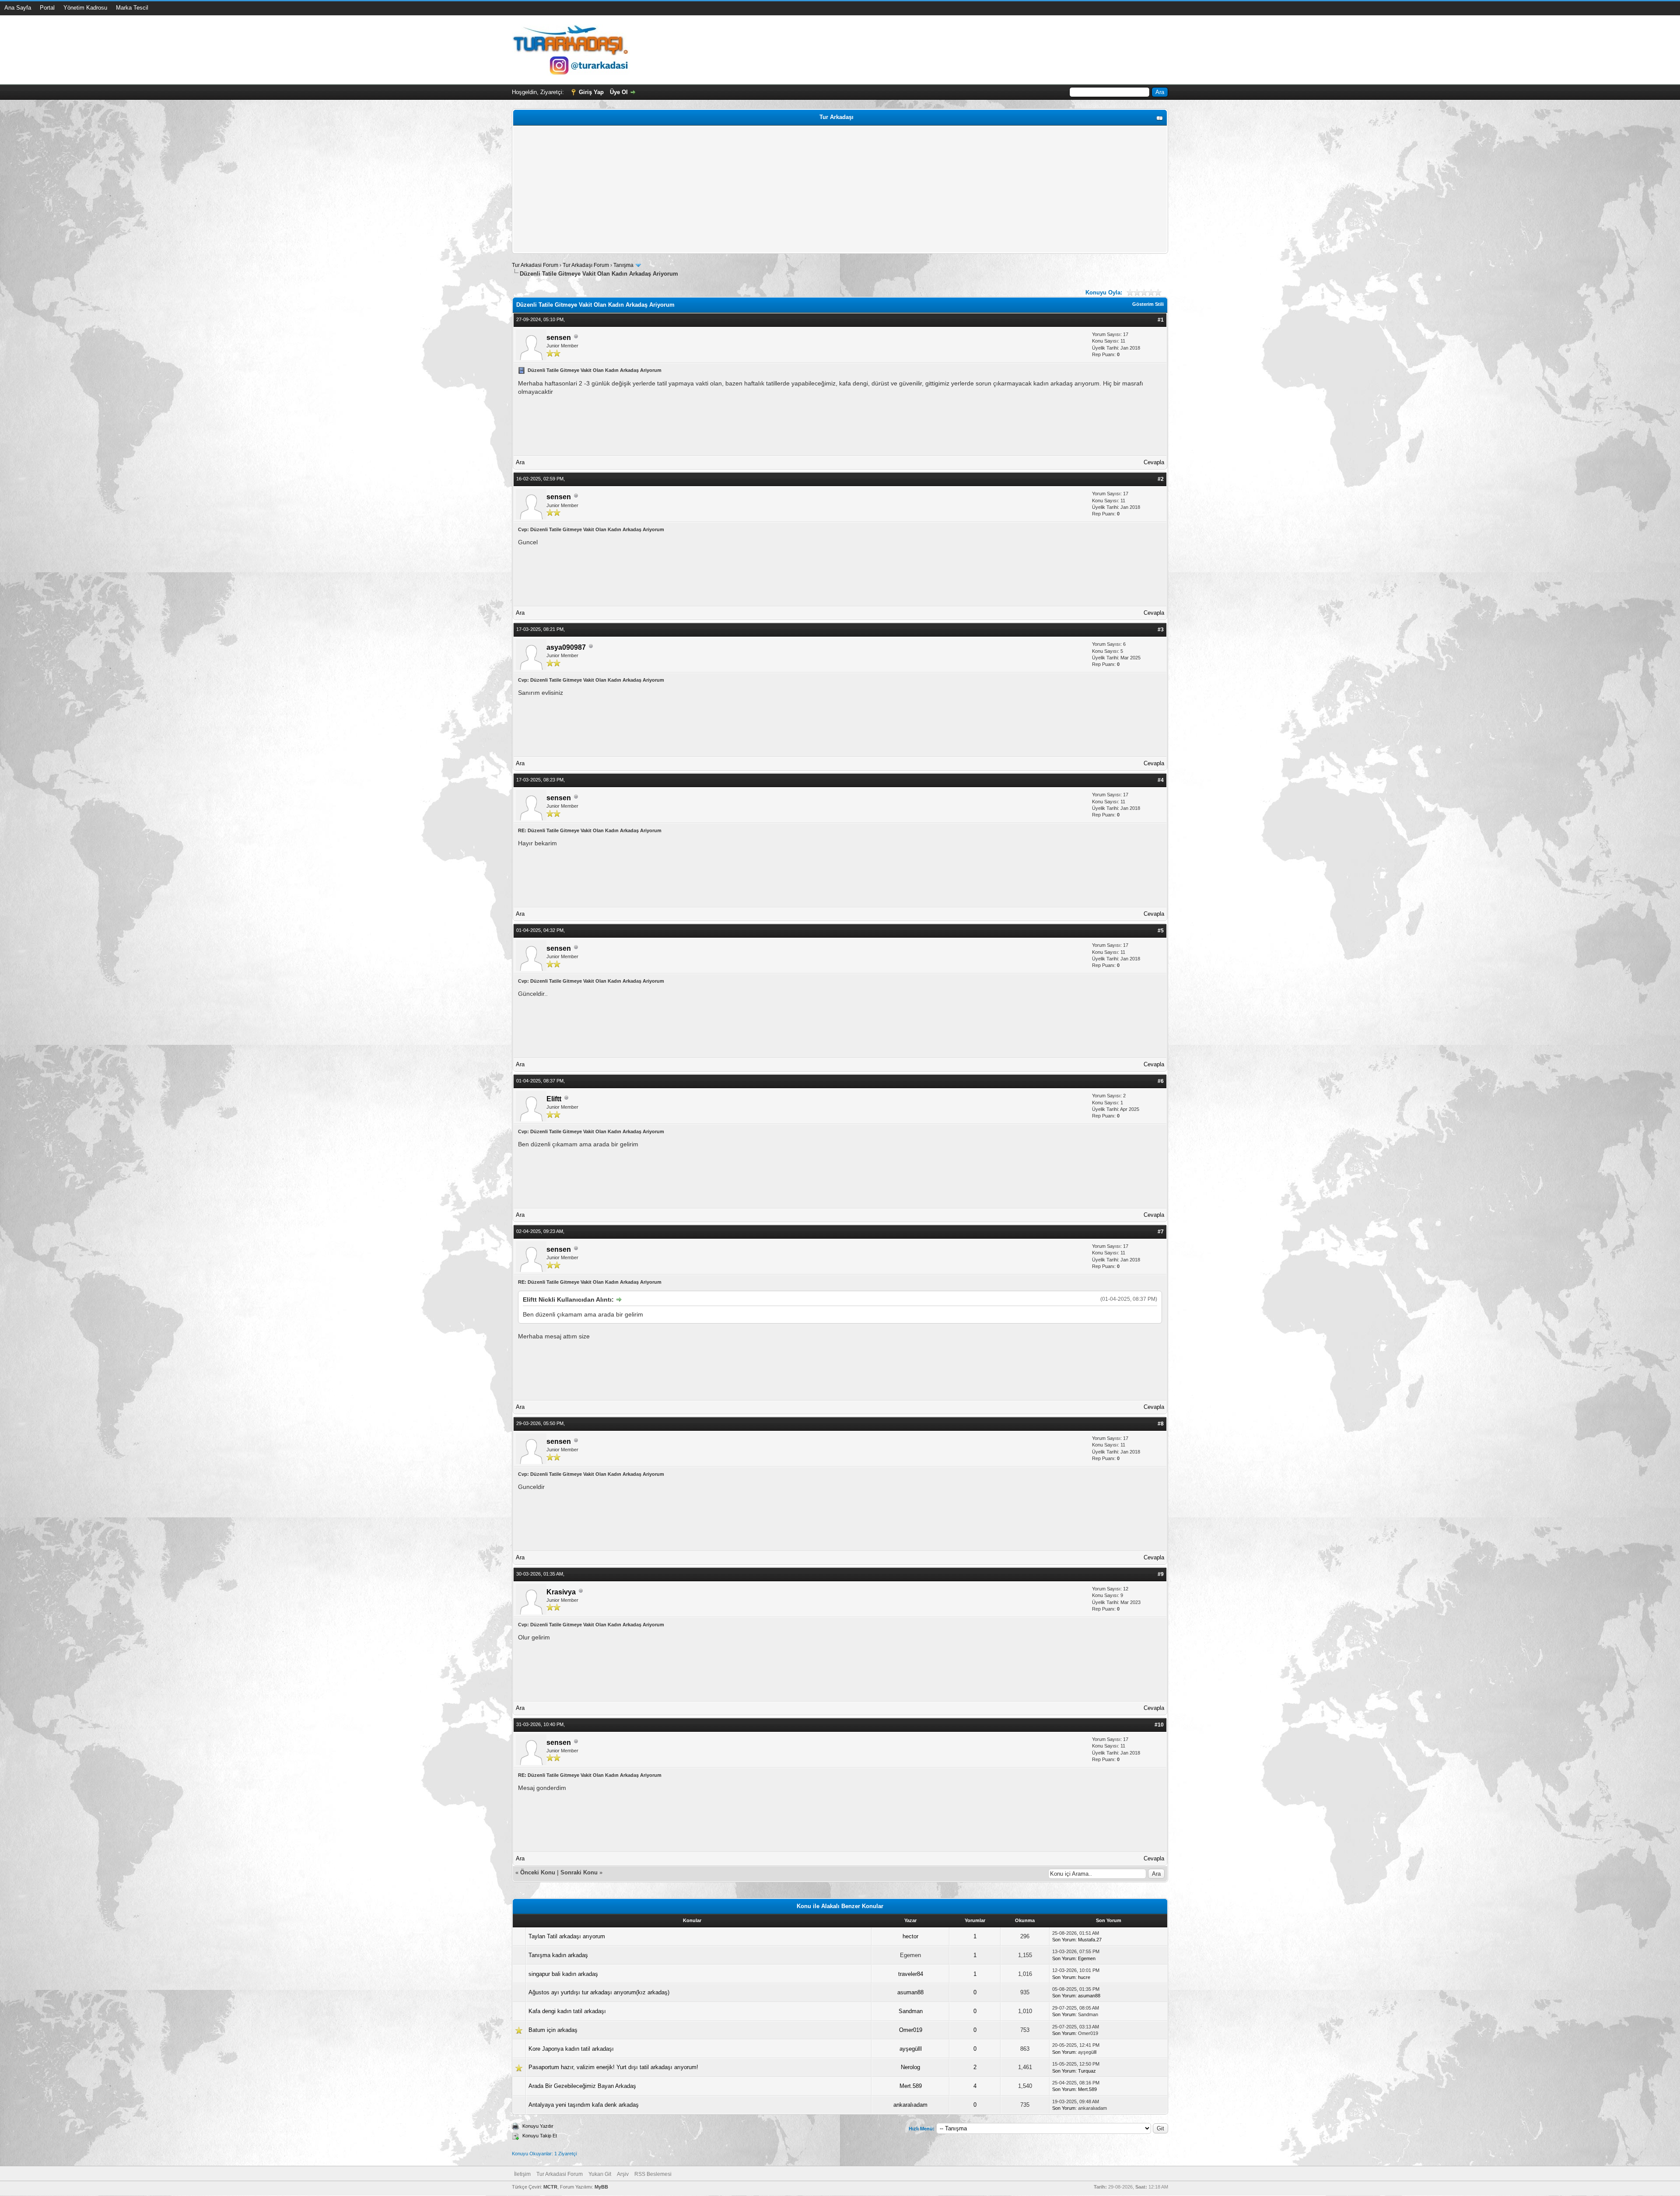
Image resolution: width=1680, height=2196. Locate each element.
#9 (1161, 1574)
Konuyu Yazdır (538, 2126)
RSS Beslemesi (653, 2174)
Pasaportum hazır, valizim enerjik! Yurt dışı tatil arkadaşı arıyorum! (613, 2067)
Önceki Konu (538, 1872)
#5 (1161, 931)
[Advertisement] (777, 189)
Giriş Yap (591, 92)
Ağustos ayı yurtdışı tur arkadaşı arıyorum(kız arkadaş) (599, 1992)
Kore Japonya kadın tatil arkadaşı (571, 2049)
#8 (1161, 1424)
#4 (1161, 780)
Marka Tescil (132, 8)
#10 (1159, 1725)
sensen (559, 338)
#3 (1161, 630)
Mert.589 (911, 2086)
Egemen (1087, 1958)
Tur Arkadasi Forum (535, 265)
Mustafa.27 (1090, 1940)
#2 (1161, 479)
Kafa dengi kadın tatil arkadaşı (567, 2011)
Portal (47, 8)
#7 (1161, 1232)
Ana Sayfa (18, 8)
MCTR (550, 2187)
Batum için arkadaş (553, 2030)
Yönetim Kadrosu (85, 8)
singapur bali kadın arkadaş (563, 1974)
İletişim (522, 2174)
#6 (1161, 1081)
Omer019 (911, 2030)
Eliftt (554, 1099)
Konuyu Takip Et (540, 2136)
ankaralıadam (910, 2105)
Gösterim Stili (1148, 304)
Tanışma (623, 265)
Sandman (911, 2011)
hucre (1084, 1977)
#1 (1161, 320)
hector (910, 1936)
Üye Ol (619, 92)
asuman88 (910, 1992)
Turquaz (1087, 2071)
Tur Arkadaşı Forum (586, 265)
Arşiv (623, 2174)
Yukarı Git (600, 2174)
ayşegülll (911, 2049)
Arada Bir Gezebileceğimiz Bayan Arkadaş (582, 2086)
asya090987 (566, 647)
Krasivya (561, 1592)
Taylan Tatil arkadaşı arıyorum (567, 1936)
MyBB (601, 2187)
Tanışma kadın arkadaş (558, 1955)
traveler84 (911, 1974)
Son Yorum (1064, 1940)
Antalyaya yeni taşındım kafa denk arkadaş (584, 2105)
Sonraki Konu (579, 1872)
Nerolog (910, 2067)
